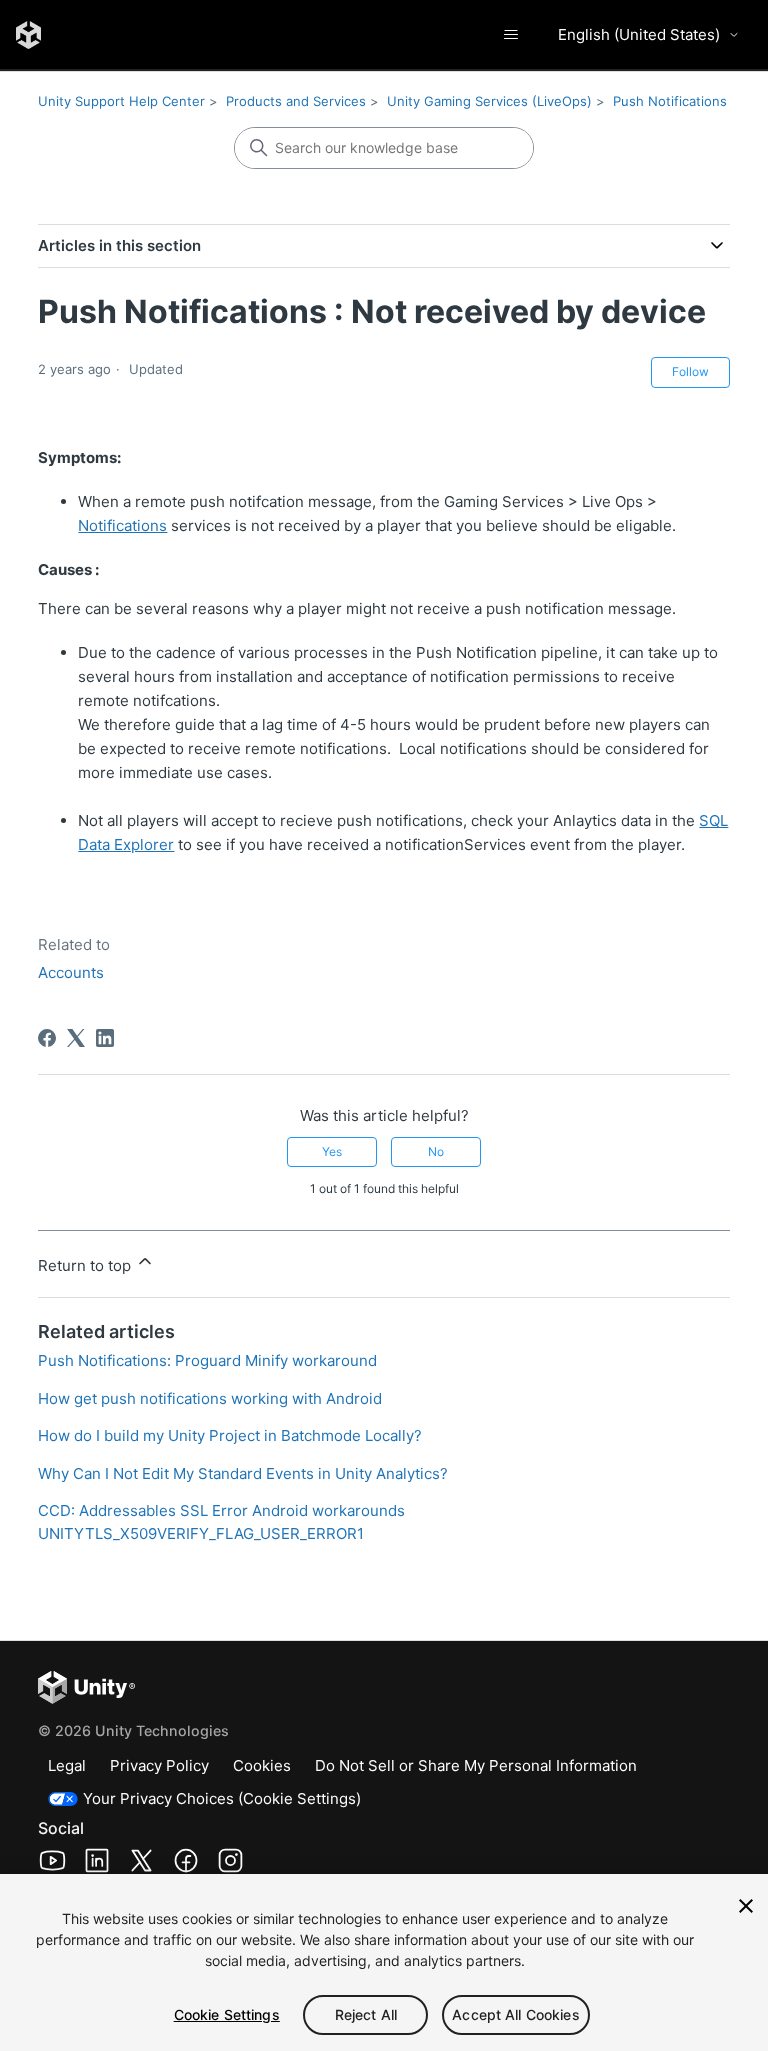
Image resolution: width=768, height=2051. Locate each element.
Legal (67, 1765)
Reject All (366, 2014)
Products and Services (296, 101)
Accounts (71, 972)
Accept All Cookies (516, 2014)
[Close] (746, 1906)
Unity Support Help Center (121, 101)
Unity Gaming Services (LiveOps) (489, 101)
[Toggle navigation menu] (510, 35)
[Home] (28, 35)
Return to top (86, 1265)
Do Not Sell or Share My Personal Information (476, 1765)
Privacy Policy (159, 1765)
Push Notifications (670, 101)
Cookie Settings (227, 2014)
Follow (690, 371)
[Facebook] (47, 1038)
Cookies (262, 1765)
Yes (332, 1151)
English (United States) (639, 34)
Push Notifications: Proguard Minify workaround (207, 1360)
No (436, 1151)
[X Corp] (76, 1038)
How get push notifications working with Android (210, 1398)
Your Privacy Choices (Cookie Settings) (222, 1798)
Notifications (122, 525)
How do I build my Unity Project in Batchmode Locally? (230, 1435)
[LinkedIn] (105, 1038)
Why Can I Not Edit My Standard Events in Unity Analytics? (243, 1473)
